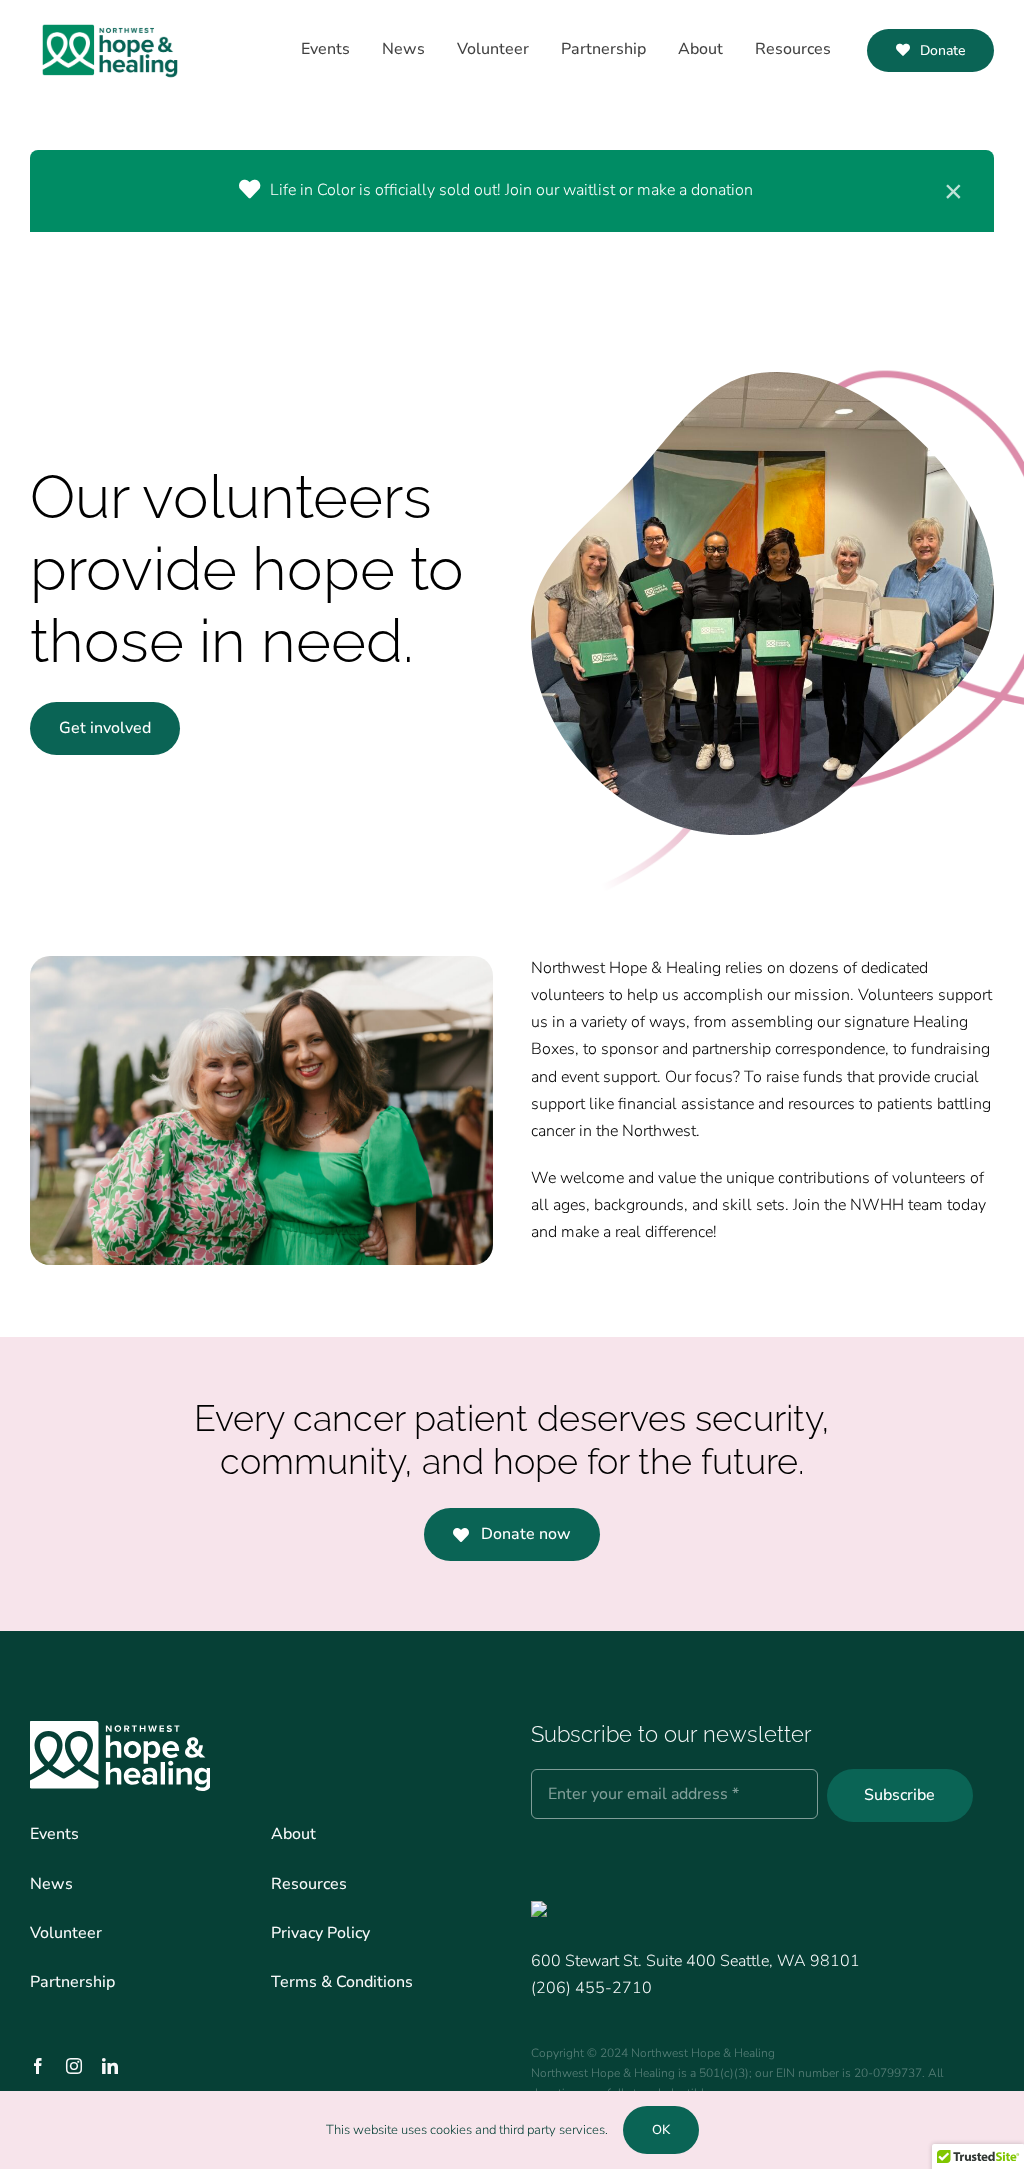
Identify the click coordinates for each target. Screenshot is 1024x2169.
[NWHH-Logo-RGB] (110, 20)
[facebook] (38, 2066)
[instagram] (74, 2066)
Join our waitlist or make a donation (629, 190)
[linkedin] (110, 2066)
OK (661, 2130)
